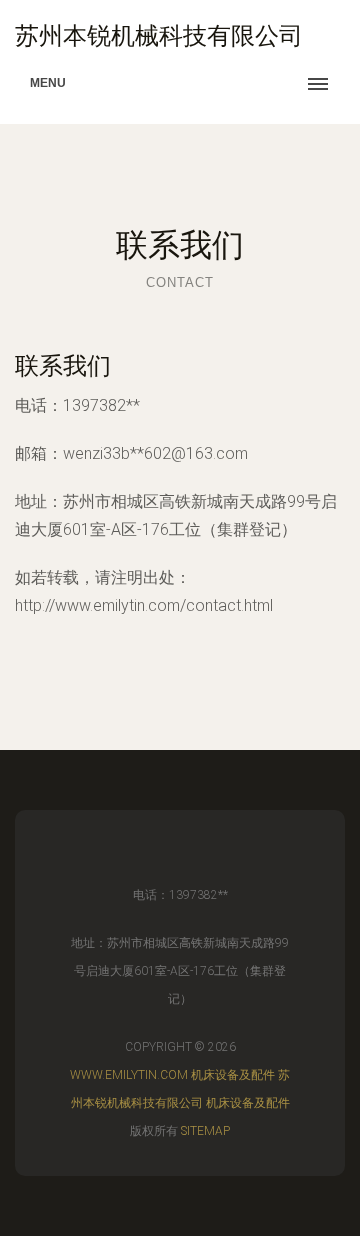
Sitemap (205, 1131)
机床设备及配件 (233, 1075)
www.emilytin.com (129, 1075)
